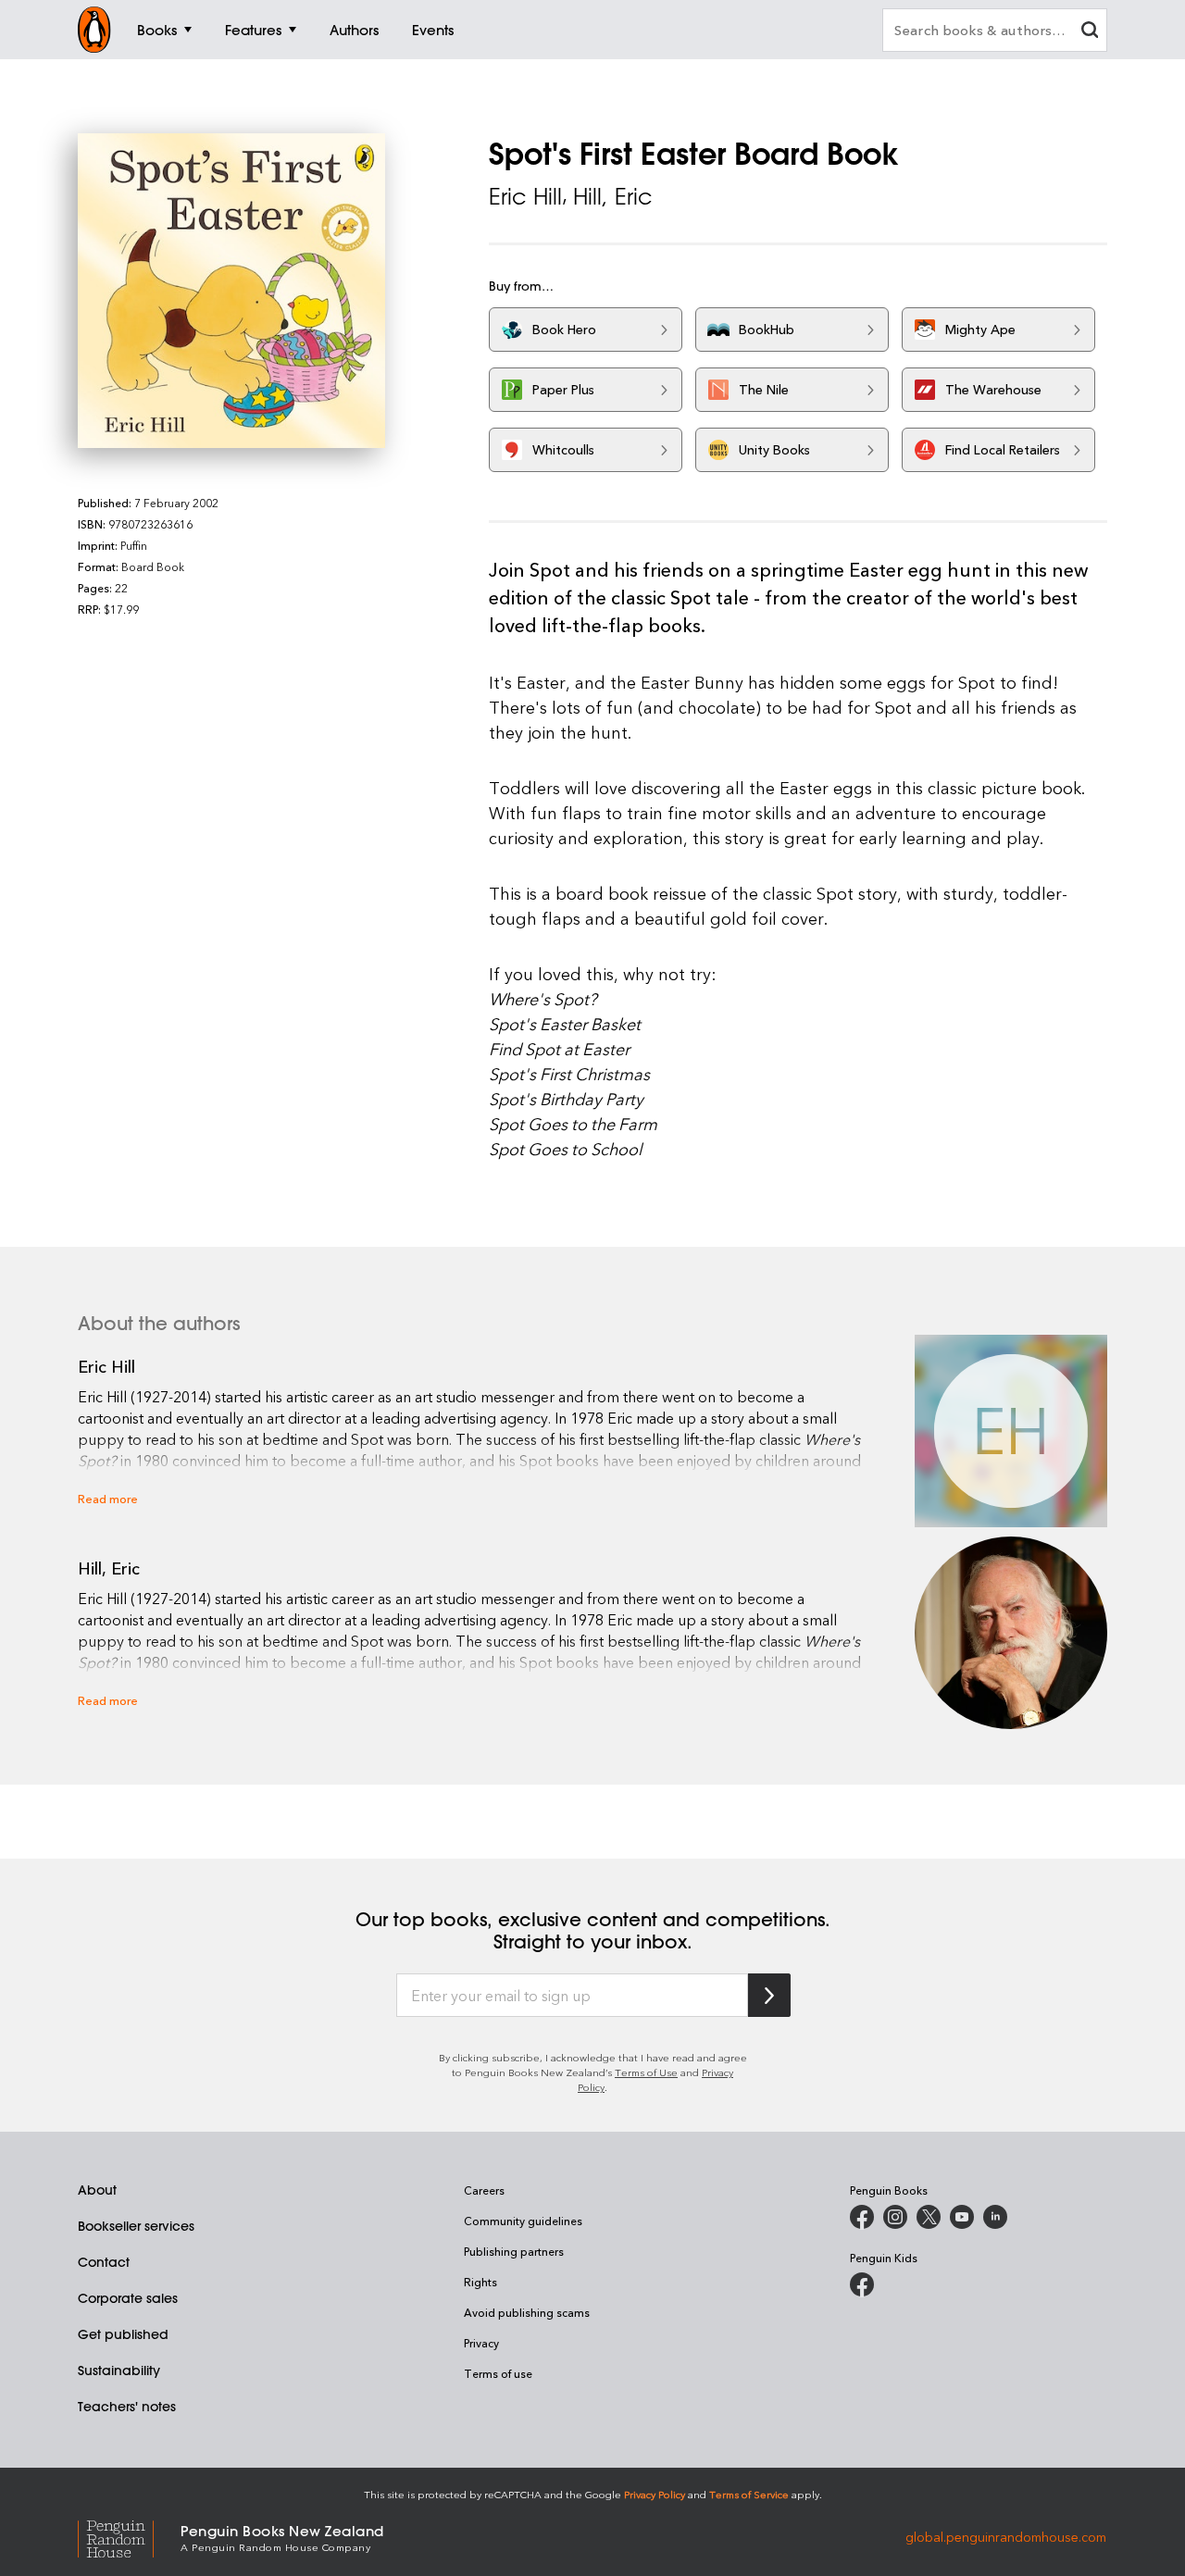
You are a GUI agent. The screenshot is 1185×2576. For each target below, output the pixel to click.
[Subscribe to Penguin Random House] (769, 1995)
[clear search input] (1090, 32)
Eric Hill (525, 196)
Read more (108, 1498)
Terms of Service (749, 2494)
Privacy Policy (655, 2494)
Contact (104, 2262)
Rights (480, 2282)
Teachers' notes (127, 2407)
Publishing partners (514, 2251)
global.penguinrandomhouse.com (1006, 2537)
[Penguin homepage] (94, 30)
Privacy (481, 2343)
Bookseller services (136, 2226)
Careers (484, 2190)
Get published (123, 2334)
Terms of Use (646, 2072)
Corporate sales (128, 2298)
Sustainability (119, 2371)
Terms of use (498, 2373)
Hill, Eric (613, 196)
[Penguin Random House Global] (129, 2537)
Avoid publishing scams (527, 2312)
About (97, 2190)
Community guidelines (523, 2221)
